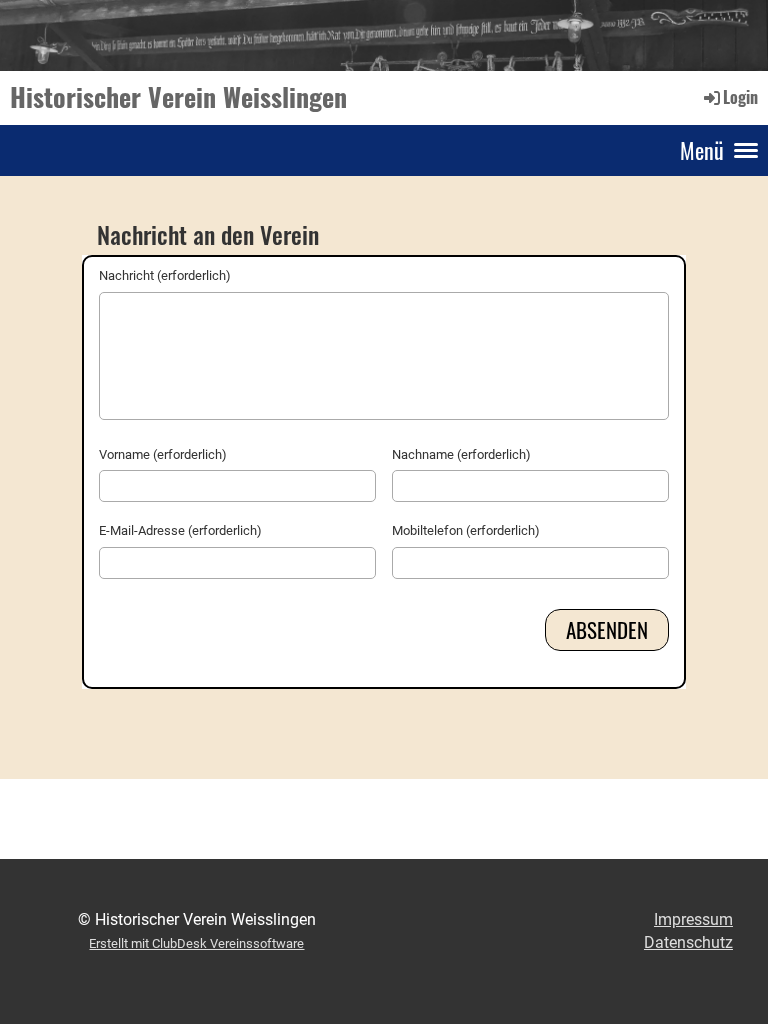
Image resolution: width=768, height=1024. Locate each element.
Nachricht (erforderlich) (165, 275)
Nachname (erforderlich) (461, 454)
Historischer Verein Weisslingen (178, 97)
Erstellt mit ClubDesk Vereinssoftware (196, 943)
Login (740, 97)
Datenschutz (688, 942)
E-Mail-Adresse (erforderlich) (180, 530)
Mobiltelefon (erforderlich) (466, 530)
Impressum (693, 919)
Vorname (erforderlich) (163, 454)
